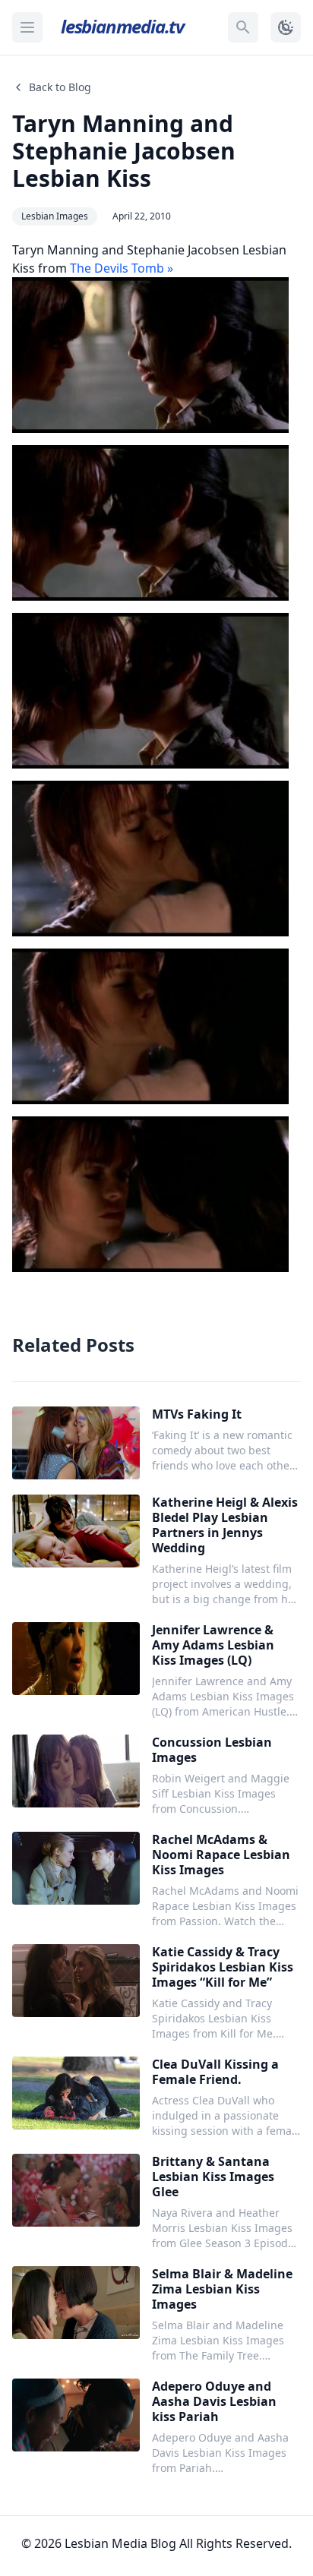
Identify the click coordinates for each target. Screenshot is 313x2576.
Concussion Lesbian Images (212, 1750)
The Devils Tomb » (122, 268)
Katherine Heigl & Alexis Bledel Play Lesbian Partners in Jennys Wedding (225, 1525)
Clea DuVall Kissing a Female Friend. (215, 2072)
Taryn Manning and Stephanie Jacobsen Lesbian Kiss (124, 151)
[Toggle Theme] (286, 27)
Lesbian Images (55, 216)
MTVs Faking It (197, 1414)
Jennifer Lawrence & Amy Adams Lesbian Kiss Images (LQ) (213, 1645)
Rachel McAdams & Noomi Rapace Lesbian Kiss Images (221, 1855)
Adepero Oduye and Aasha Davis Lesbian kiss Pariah (214, 2401)
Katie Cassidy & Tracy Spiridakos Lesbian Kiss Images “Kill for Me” (223, 1967)
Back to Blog (60, 87)
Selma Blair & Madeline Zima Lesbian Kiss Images (222, 2289)
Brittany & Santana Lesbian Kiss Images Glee (213, 2177)
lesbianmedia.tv (122, 26)
